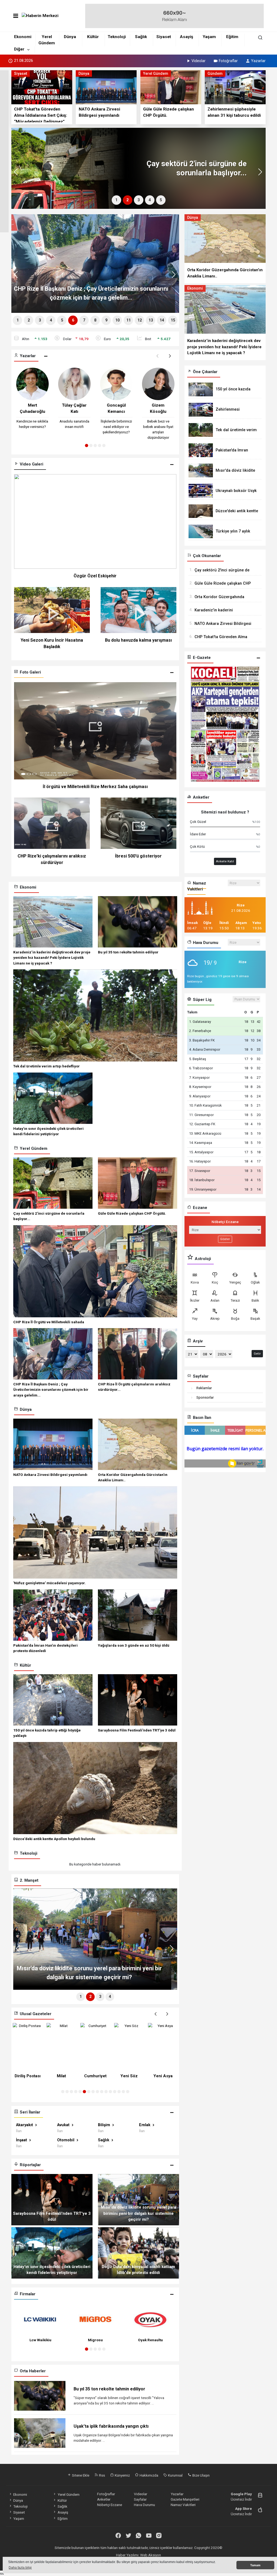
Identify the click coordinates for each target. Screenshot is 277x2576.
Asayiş (187, 37)
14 (162, 320)
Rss (102, 2475)
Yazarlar (258, 61)
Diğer (19, 49)
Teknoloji (117, 37)
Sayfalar (140, 2499)
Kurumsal (175, 2475)
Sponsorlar (205, 1397)
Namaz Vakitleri (183, 2505)
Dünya (70, 37)
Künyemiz (122, 2475)
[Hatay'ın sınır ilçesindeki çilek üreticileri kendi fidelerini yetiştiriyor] (52, 2252)
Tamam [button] (255, 2565)
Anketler (104, 2499)
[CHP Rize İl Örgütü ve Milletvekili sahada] (83, 168)
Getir (257, 1354)
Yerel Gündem (68, 2494)
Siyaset (164, 37)
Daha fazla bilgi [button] (20, 2568)
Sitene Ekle (80, 2475)
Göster (225, 1239)
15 (173, 320)
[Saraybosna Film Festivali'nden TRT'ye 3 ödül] (52, 2199)
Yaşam (209, 37)
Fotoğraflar (228, 61)
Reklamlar (204, 1388)
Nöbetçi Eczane (110, 2505)
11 (128, 320)
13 (151, 320)
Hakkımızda (149, 2475)
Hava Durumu (144, 2505)
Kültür (93, 37)
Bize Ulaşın (201, 2475)
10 (117, 320)
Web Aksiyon (151, 2555)
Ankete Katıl (225, 861)
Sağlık (141, 37)
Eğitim (232, 37)
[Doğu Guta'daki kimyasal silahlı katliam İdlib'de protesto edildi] (138, 2252)
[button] (262, 174)
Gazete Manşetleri (185, 2499)
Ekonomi (23, 37)
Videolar (199, 61)
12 (140, 320)
